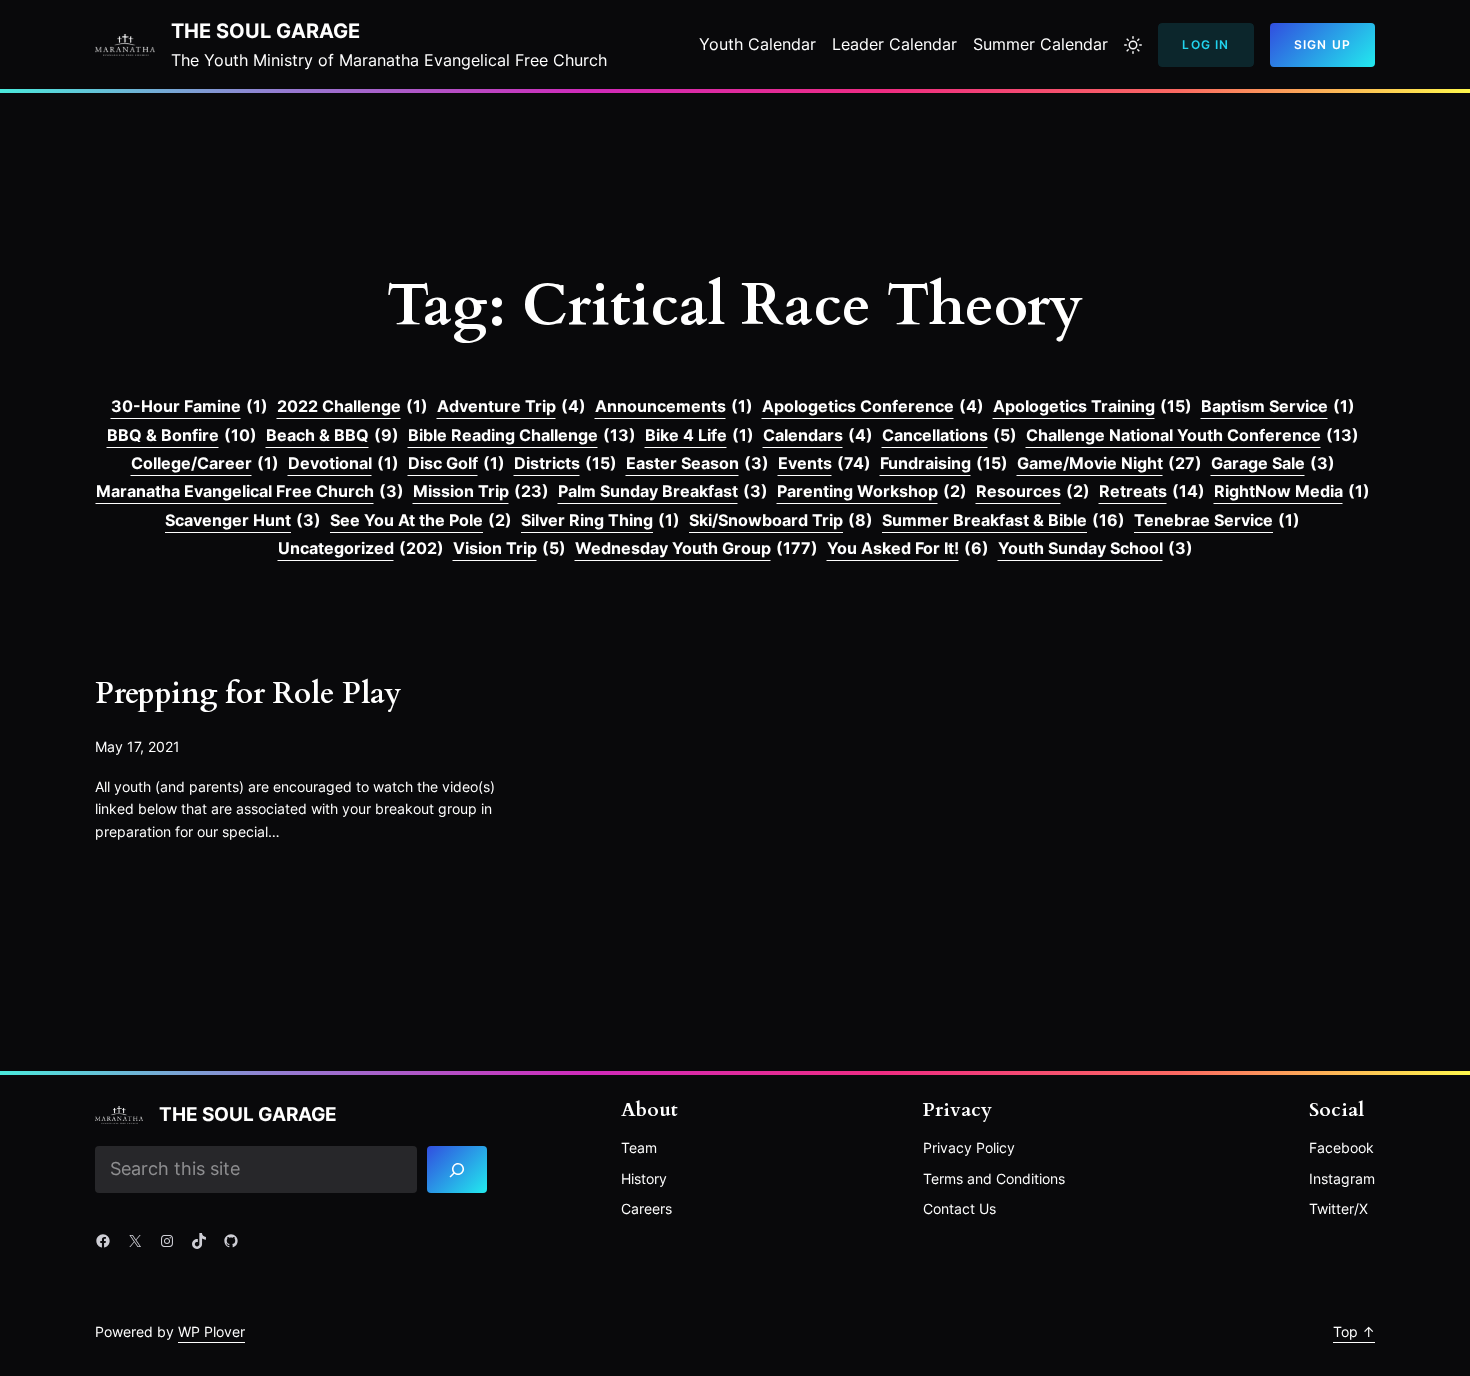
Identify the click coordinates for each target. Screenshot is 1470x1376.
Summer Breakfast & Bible (1003, 520)
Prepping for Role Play (248, 695)
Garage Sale (1273, 463)
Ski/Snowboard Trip (781, 520)
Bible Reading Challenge (522, 435)
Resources (1033, 491)
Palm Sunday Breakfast (663, 491)
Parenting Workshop (872, 491)
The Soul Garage (265, 31)
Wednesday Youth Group (696, 548)
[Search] (457, 1169)
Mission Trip (481, 491)
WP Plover (211, 1331)
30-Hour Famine (189, 406)
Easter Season (697, 463)
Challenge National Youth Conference (1192, 435)
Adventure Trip (511, 406)
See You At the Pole (421, 520)
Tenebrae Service (1217, 520)
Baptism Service (1278, 406)
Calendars (818, 435)
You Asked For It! (908, 548)
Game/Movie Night (1109, 463)
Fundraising (944, 463)
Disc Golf (456, 463)
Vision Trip (509, 548)
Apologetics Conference (873, 406)
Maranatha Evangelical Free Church (250, 491)
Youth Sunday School (1095, 548)
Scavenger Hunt (243, 520)
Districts (565, 463)
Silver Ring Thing (600, 520)
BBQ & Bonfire (182, 435)
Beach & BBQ (332, 435)
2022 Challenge (352, 406)
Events (824, 463)
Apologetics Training (1092, 406)
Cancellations (949, 435)
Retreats (1152, 491)
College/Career (205, 463)
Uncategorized (361, 548)
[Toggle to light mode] (1133, 45)
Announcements (674, 406)
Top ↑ (1354, 1331)
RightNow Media (1292, 491)
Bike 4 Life (699, 435)
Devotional (343, 463)
